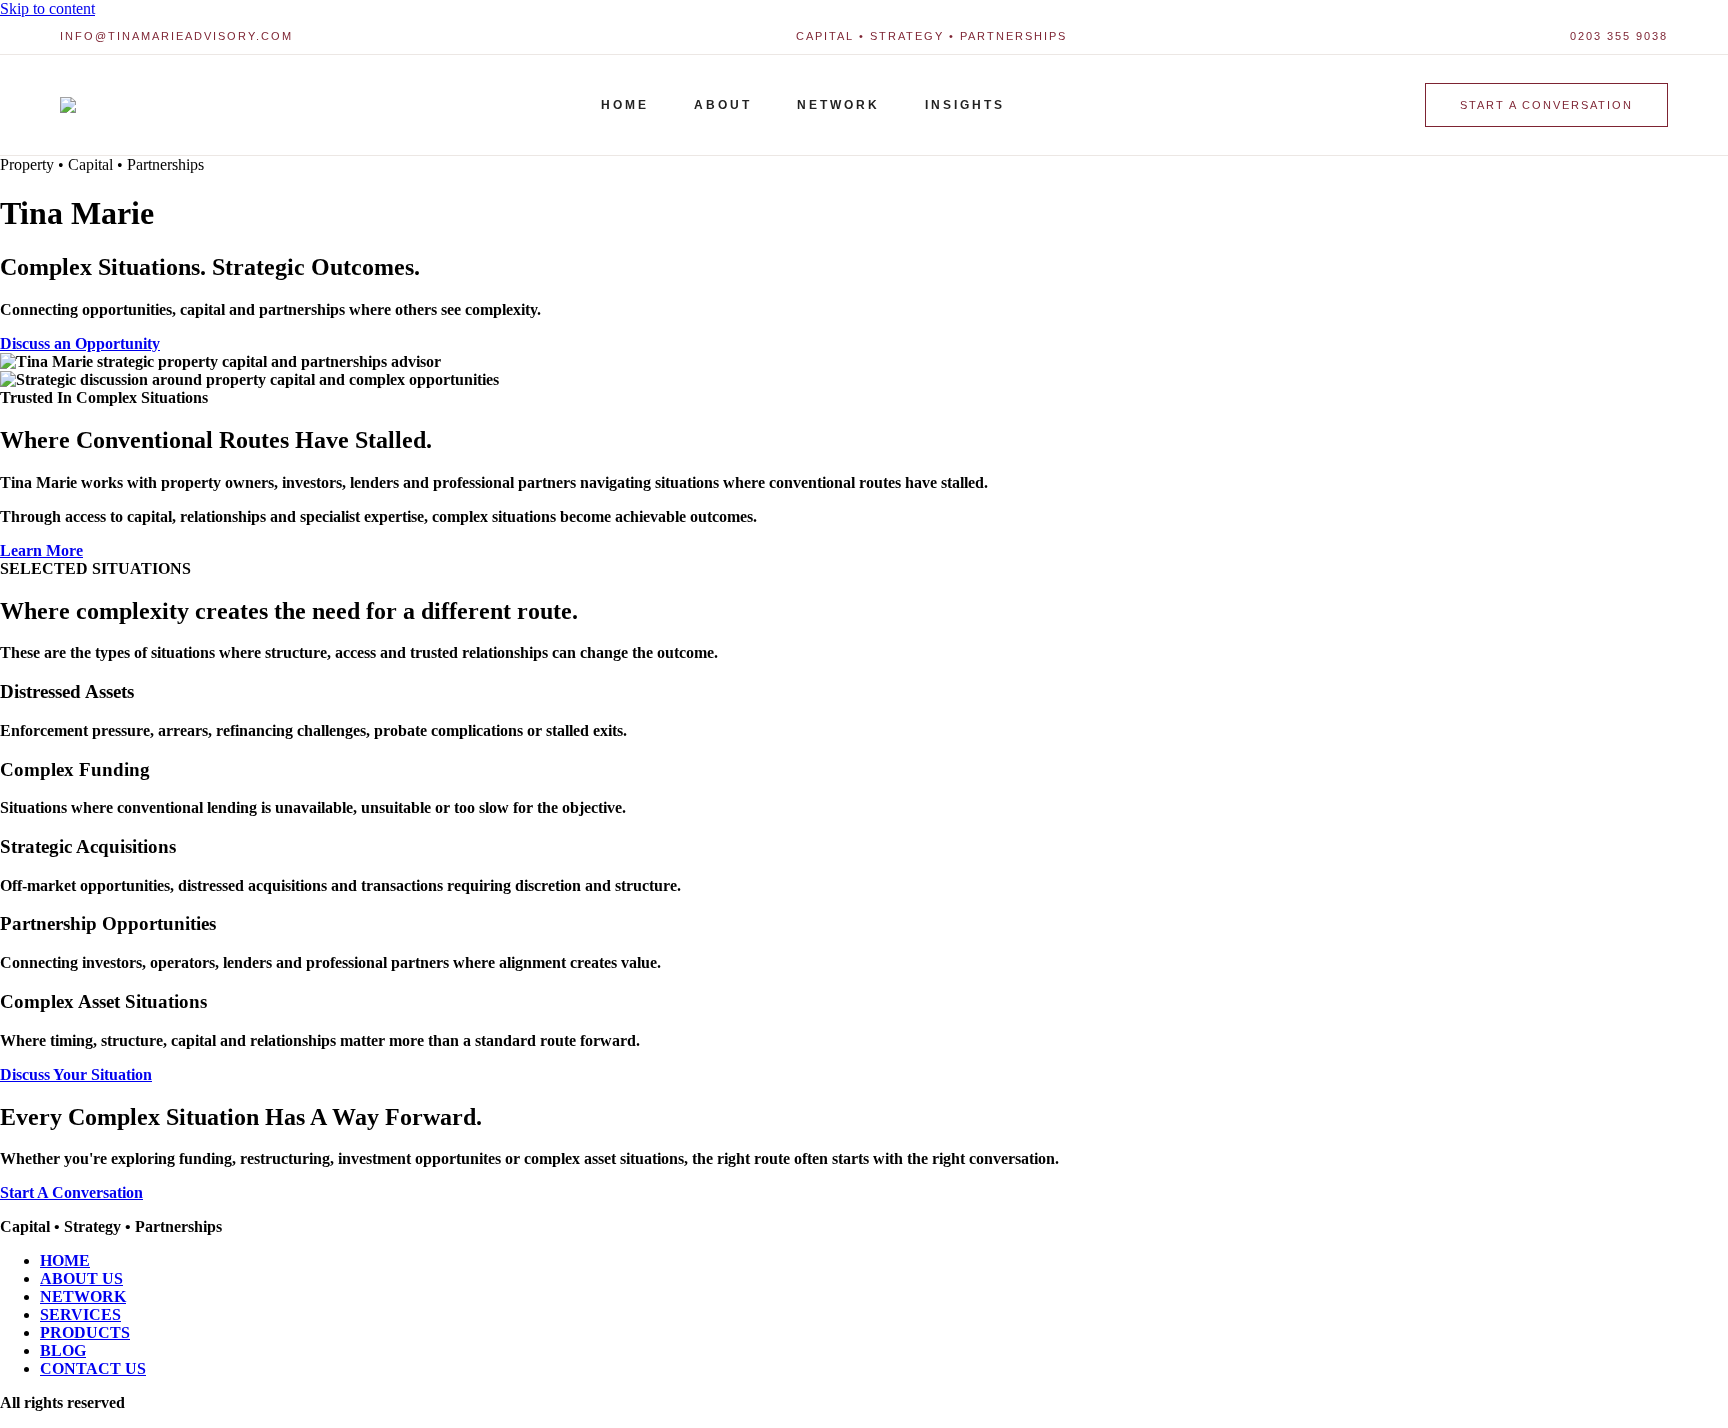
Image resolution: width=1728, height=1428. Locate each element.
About (723, 105)
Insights (965, 105)
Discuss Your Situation (76, 1074)
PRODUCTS (85, 1332)
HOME (65, 1260)
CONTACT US (93, 1368)
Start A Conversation (71, 1192)
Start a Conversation (1546, 105)
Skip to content (47, 8)
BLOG (63, 1350)
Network (838, 105)
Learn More (41, 550)
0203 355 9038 (1619, 36)
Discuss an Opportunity (80, 343)
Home (625, 105)
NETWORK (83, 1296)
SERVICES (80, 1314)
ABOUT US (81, 1278)
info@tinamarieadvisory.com (176, 36)
